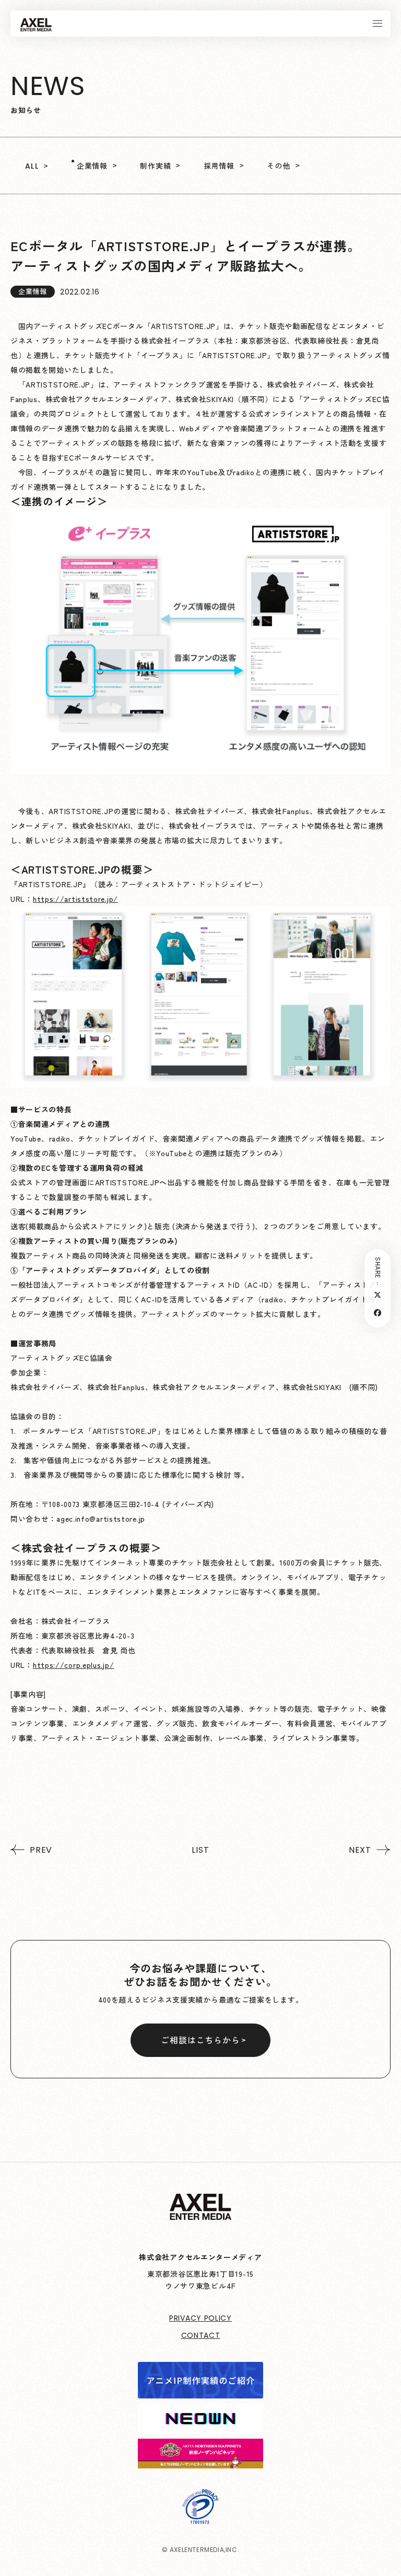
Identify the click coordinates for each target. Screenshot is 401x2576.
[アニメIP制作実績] (200, 2391)
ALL (32, 166)
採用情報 (219, 166)
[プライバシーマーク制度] (200, 2516)
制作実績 (155, 166)
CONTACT (201, 2335)
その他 (278, 166)
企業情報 (92, 166)
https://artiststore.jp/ (75, 899)
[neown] (200, 2426)
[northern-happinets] (200, 2461)
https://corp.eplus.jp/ (73, 1665)
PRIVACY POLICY (200, 2318)
